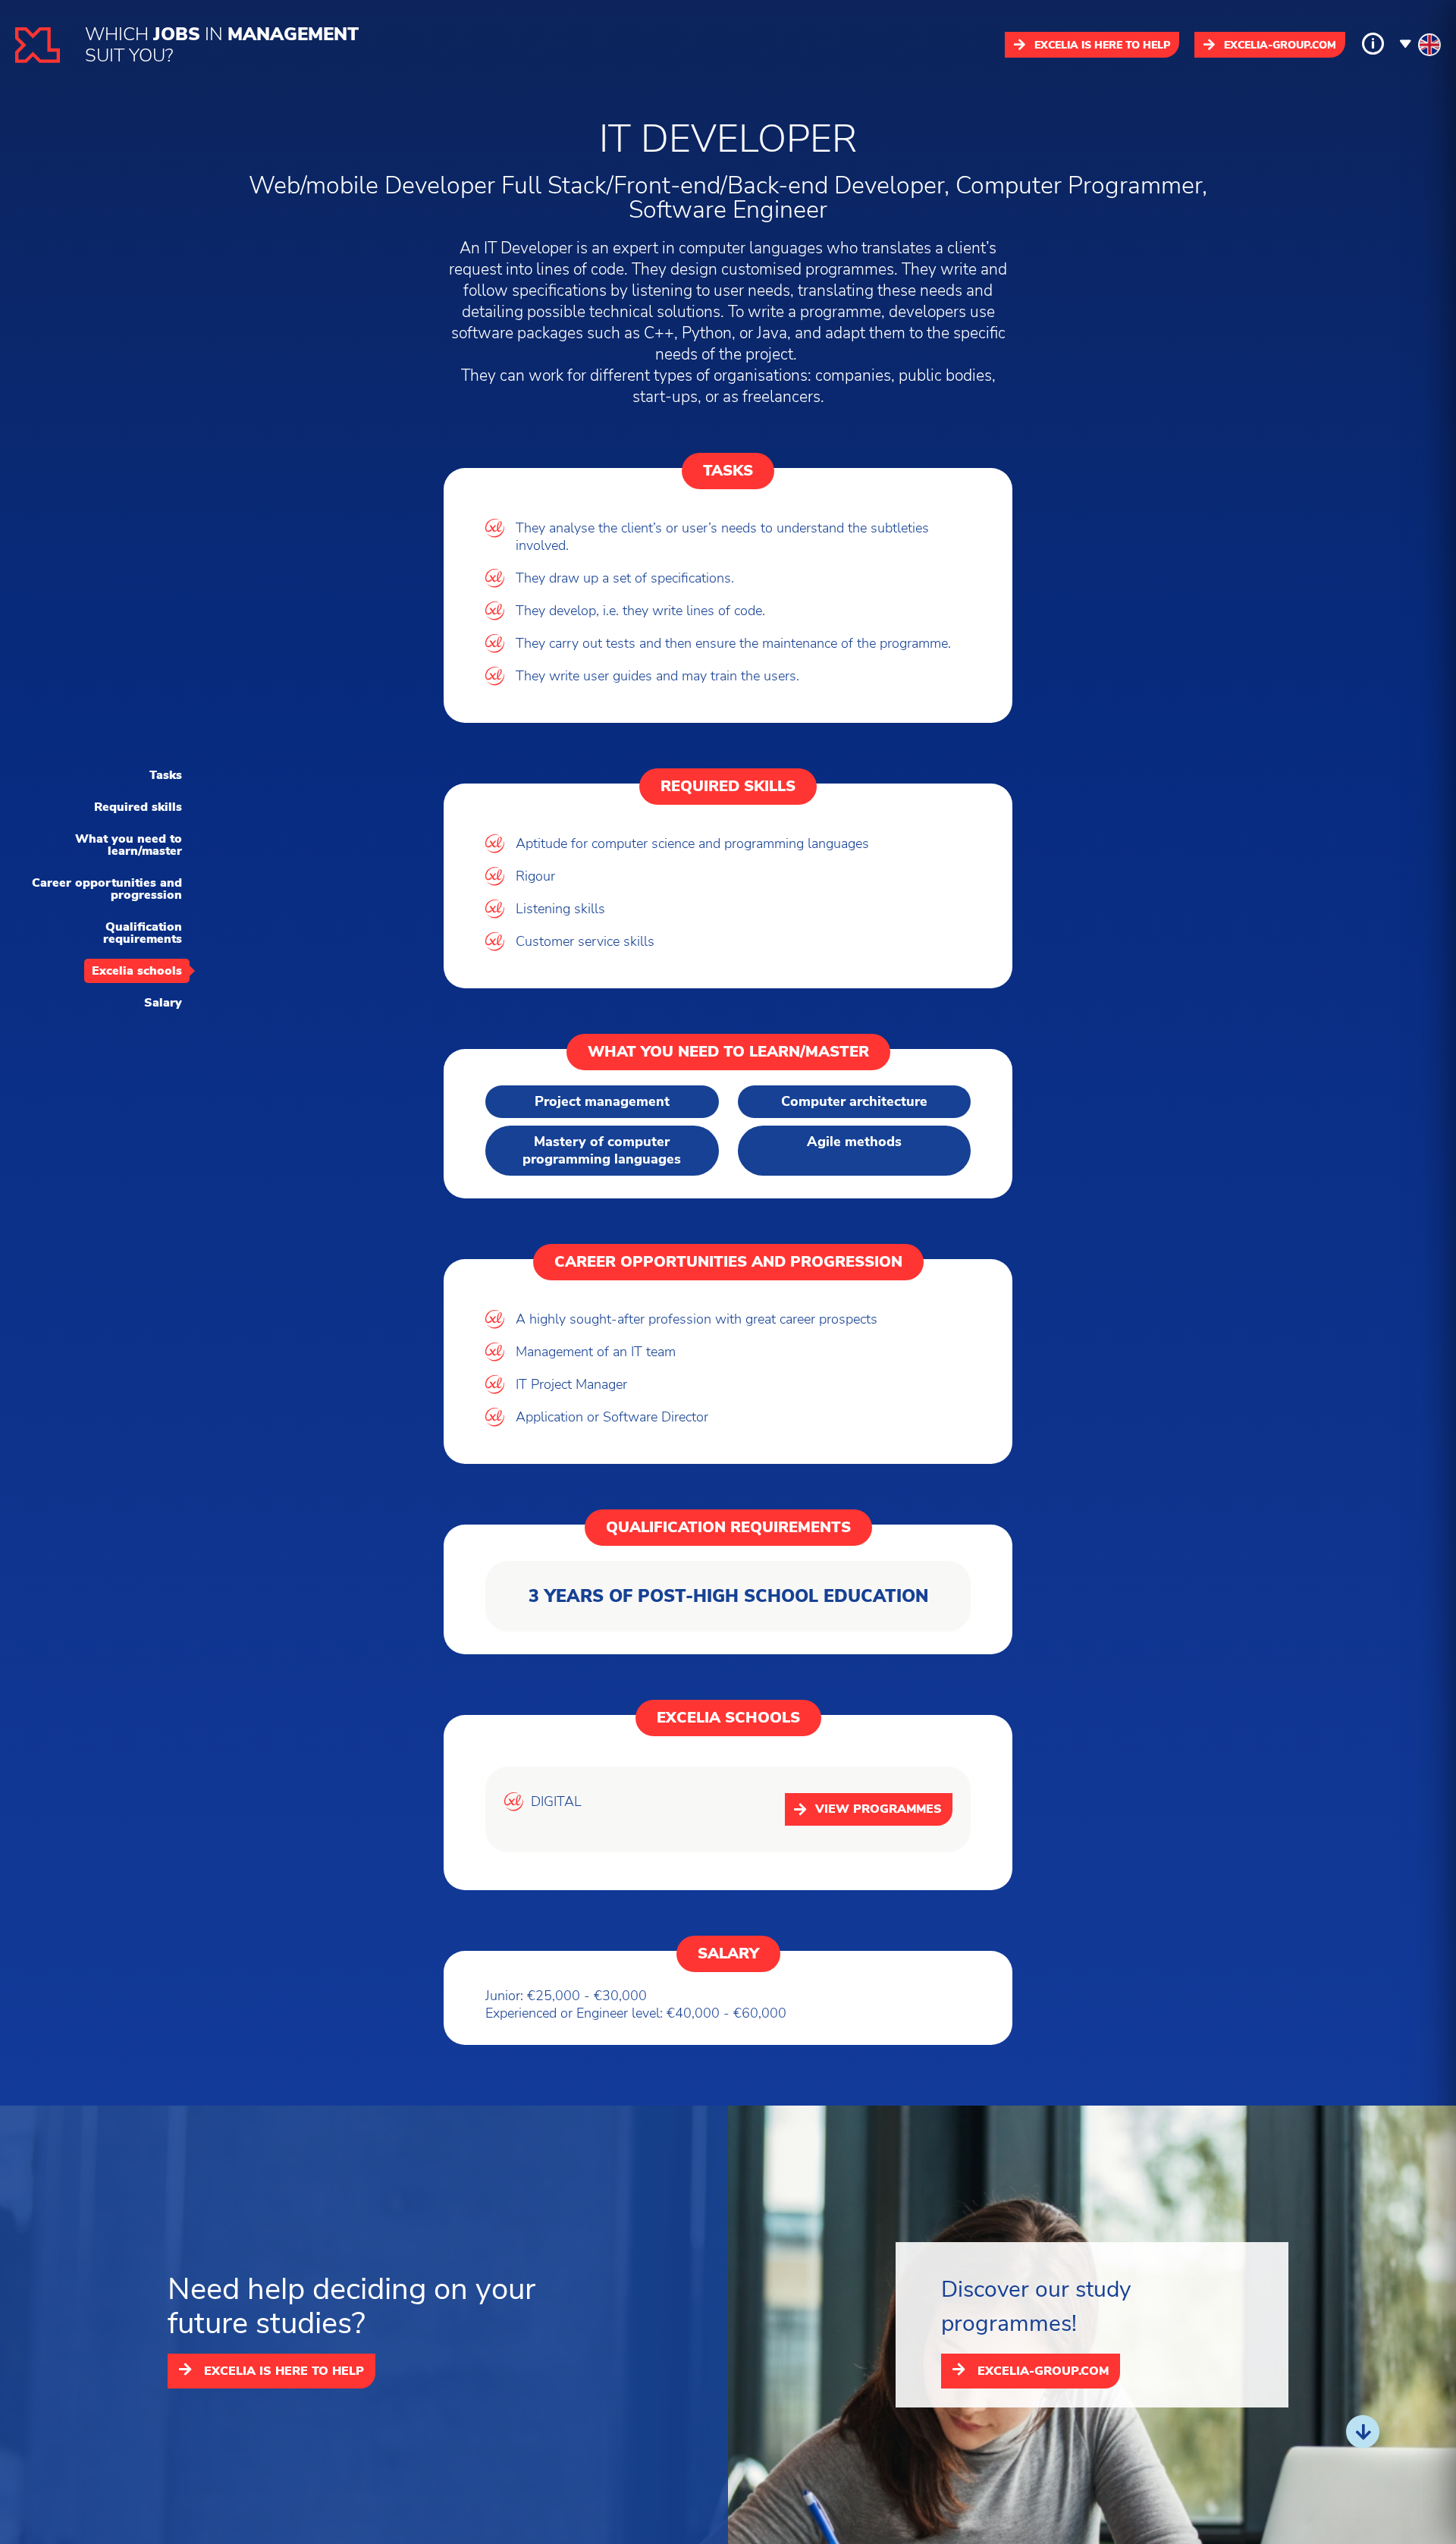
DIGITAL (556, 1802)
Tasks (166, 775)
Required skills (138, 807)
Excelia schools (137, 971)
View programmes (879, 1809)
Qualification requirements (143, 933)
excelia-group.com (1280, 45)
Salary (163, 1003)
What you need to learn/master (129, 845)
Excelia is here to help (1102, 45)
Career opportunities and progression (107, 889)
